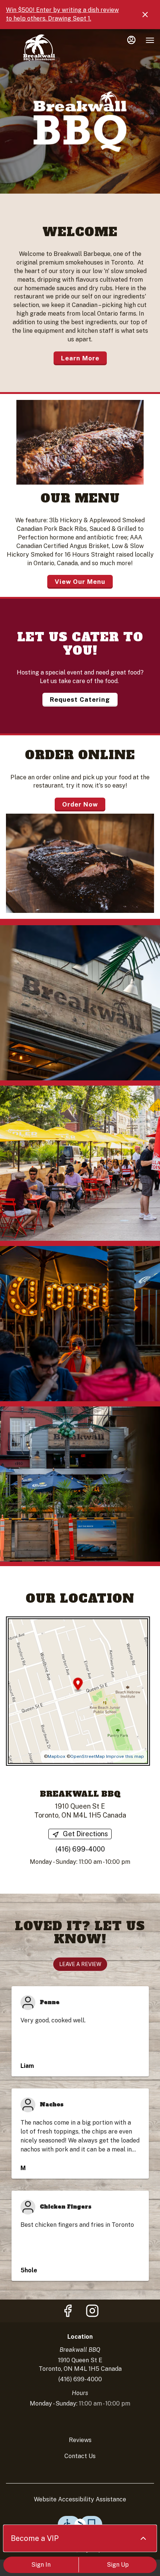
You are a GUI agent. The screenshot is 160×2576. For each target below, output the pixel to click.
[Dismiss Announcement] (145, 15)
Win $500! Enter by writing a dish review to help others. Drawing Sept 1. (62, 14)
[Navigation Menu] (150, 40)
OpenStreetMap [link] (88, 1756)
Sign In (41, 2565)
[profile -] (131, 40)
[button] (80, 1003)
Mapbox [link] (57, 1756)
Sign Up (118, 2565)
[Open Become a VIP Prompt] (143, 2538)
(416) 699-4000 (80, 2379)
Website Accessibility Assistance (80, 2499)
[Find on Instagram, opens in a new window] (92, 2313)
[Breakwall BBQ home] (39, 48)
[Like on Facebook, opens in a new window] (68, 2313)
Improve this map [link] (125, 1756)
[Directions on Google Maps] (78, 1691)
